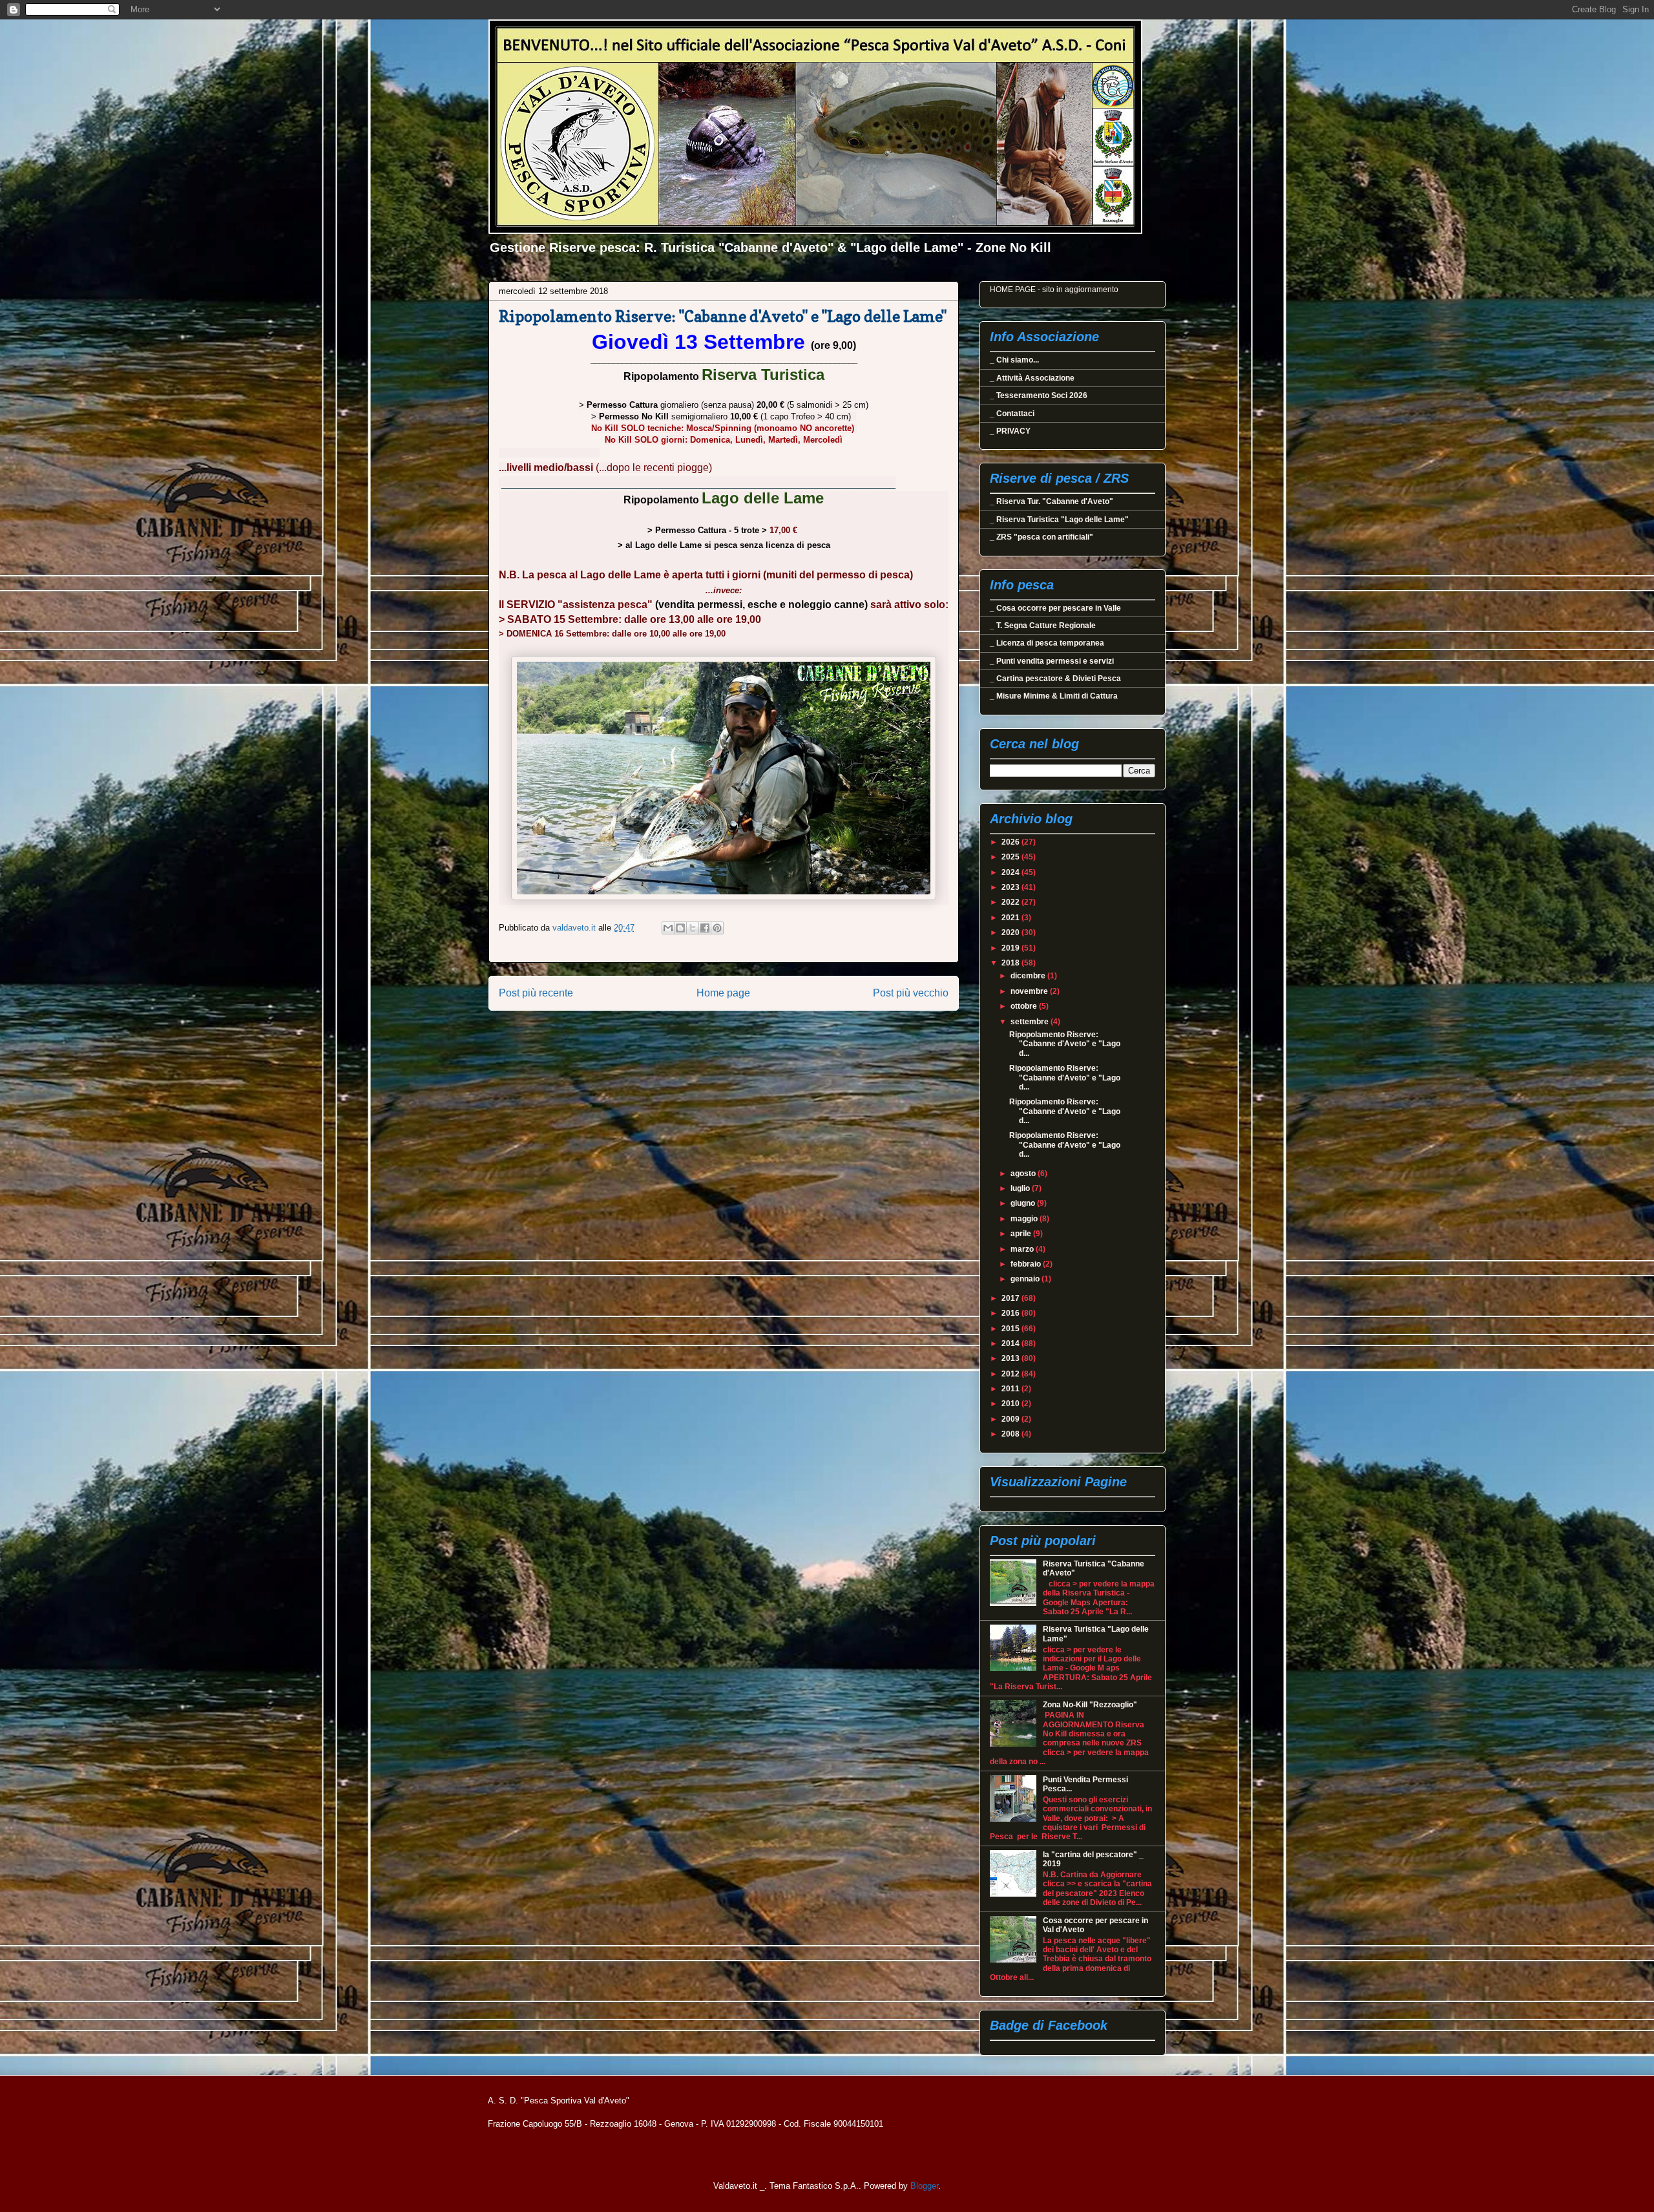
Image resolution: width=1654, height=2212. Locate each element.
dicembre (1029, 976)
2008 (1011, 1434)
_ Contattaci (1012, 414)
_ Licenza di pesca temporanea (1047, 643)
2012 (1011, 1374)
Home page (723, 993)
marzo (1023, 1249)
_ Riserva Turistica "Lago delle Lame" (1059, 520)
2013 (1011, 1358)
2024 (1011, 872)
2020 (1011, 932)
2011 (1011, 1389)
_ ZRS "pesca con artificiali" (1042, 537)
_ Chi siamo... (1014, 360)
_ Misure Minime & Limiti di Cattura (1054, 696)
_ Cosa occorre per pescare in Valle (1055, 608)
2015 (1011, 1329)
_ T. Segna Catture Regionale (1043, 626)
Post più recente (536, 993)
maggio (1025, 1219)
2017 (1011, 1298)
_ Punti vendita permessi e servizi (1052, 661)
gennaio (1026, 1279)
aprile (1022, 1234)
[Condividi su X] (693, 928)
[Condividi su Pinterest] (717, 928)
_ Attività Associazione (1032, 378)
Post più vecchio (911, 993)
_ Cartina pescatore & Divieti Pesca (1055, 679)
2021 (1011, 918)
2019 (1011, 948)
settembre (1031, 1022)
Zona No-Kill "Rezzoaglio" (1090, 1705)
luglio (1021, 1188)
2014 (1011, 1343)
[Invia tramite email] (668, 928)
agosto (1024, 1174)
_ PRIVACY (1010, 431)
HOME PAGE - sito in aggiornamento (1054, 290)
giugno (1024, 1203)
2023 (1011, 887)
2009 (1011, 1419)
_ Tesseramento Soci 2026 (1039, 395)
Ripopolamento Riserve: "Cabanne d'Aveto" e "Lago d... (1065, 1044)
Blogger (924, 2186)
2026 (1011, 842)
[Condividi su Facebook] (705, 928)
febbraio (1027, 1264)
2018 (1011, 963)
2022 (1011, 902)
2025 (1011, 857)
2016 (1011, 1313)
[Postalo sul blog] (680, 928)
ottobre (1025, 1006)
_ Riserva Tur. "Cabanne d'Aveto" (1052, 501)
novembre (1030, 991)
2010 (1011, 1404)
